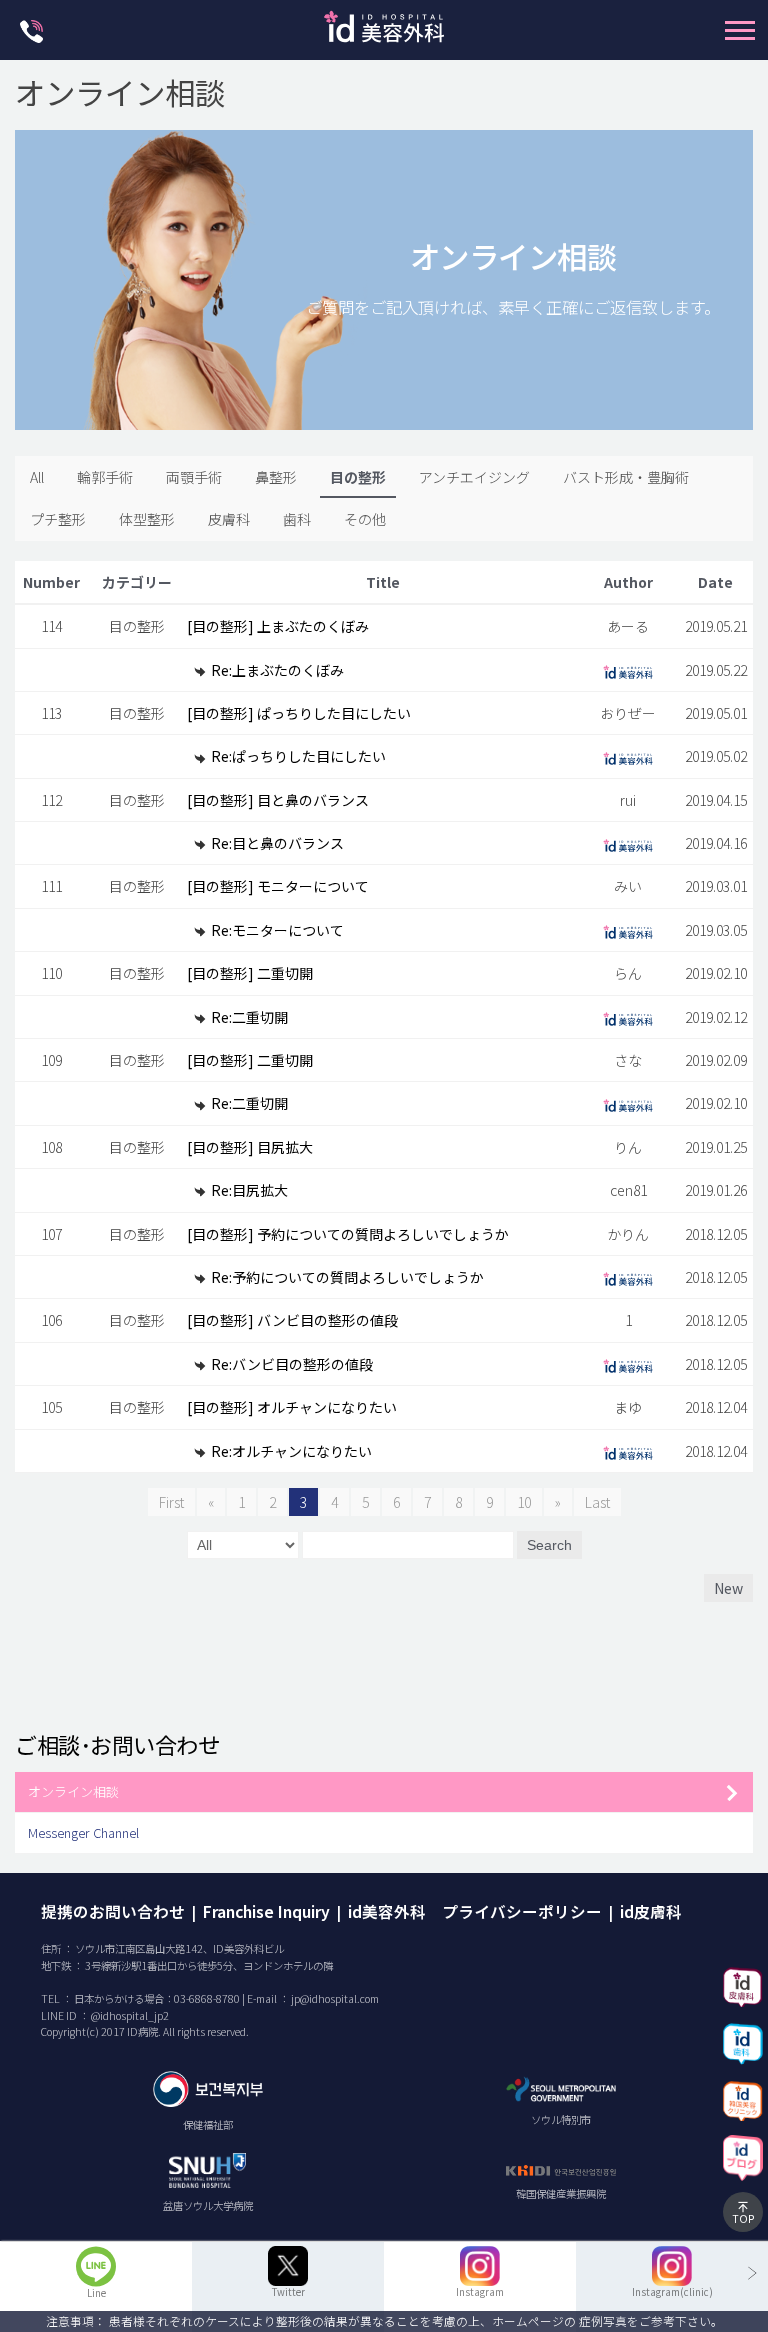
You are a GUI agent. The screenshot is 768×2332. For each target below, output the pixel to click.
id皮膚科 (651, 1911)
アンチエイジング (474, 477)
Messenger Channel (83, 1832)
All (37, 477)
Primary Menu (740, 30)
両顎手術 (194, 477)
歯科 (297, 519)
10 (524, 1502)
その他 (365, 519)
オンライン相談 (73, 1791)
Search (549, 1545)
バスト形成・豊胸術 (626, 477)
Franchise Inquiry (266, 1911)
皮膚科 (229, 519)
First (171, 1502)
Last (597, 1502)
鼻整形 (276, 477)
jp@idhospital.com (335, 1998)
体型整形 (147, 519)
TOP (743, 2218)
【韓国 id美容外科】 (384, 32)
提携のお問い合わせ (113, 1911)
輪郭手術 (105, 477)
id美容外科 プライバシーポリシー (475, 1911)
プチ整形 (58, 519)
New (728, 1588)
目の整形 (358, 477)
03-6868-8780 (207, 1998)
